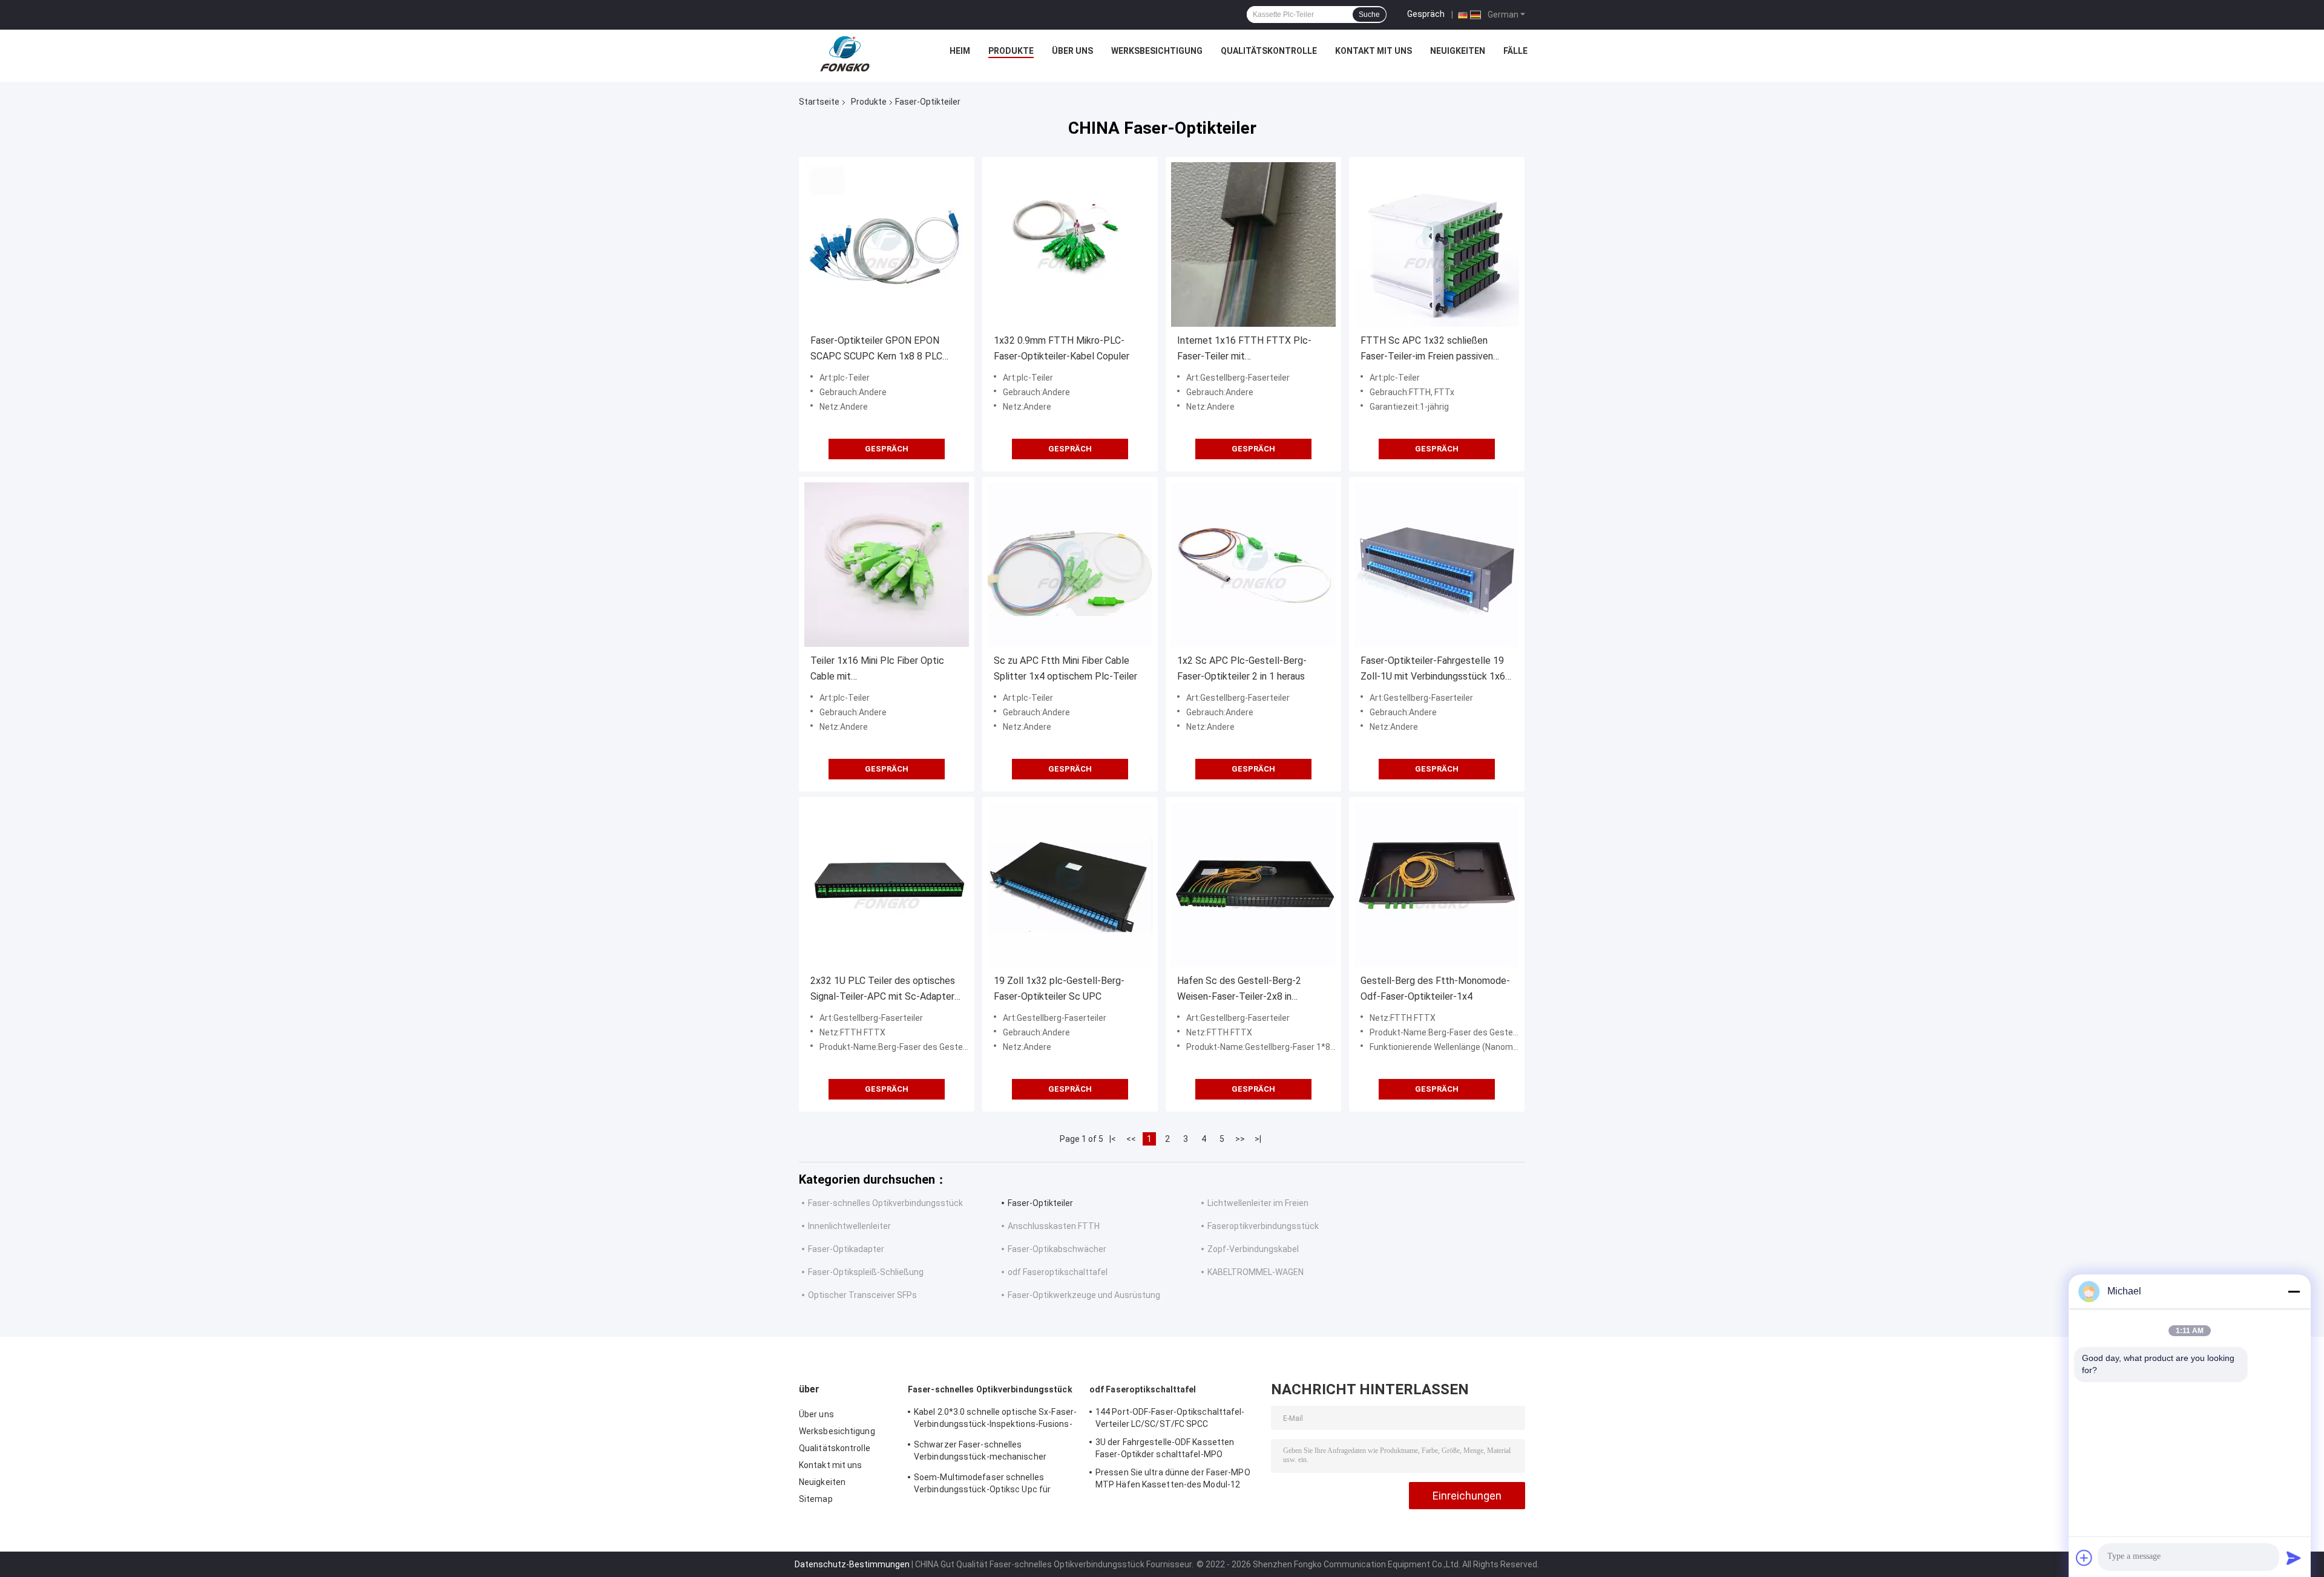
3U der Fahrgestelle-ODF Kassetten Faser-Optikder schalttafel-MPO (1165, 1448)
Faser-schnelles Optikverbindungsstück (885, 1203)
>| (1258, 1139)
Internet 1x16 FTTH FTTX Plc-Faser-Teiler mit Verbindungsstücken (1244, 349)
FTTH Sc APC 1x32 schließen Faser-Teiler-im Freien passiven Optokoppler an (1427, 349)
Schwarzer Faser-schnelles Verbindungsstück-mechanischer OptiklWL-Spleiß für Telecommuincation (993, 1452)
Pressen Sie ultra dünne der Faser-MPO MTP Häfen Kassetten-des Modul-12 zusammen (1173, 1480)
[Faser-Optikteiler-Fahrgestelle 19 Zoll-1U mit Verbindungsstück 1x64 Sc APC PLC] (1437, 565)
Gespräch (1426, 14)
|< (1113, 1139)
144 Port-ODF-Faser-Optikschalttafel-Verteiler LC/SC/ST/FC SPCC (1170, 1418)
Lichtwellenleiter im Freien (1258, 1203)
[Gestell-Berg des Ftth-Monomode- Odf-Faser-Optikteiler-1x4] (1437, 885)
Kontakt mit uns (1374, 51)
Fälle (1515, 51)
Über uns (1072, 51)
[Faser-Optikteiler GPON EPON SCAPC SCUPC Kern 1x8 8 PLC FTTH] (887, 244)
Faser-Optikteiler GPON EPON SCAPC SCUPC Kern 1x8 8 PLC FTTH (876, 349)
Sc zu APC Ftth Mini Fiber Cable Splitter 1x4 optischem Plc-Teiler (1065, 668)
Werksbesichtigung (1157, 51)
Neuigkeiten (1458, 51)
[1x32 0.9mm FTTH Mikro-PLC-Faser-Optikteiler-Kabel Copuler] (1070, 244)
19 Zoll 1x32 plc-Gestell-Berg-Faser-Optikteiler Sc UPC (1059, 988)
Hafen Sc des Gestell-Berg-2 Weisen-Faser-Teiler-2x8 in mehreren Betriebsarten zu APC (1244, 990)
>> (1240, 1139)
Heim (960, 51)
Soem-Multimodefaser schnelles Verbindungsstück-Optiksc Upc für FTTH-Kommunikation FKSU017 (982, 1485)
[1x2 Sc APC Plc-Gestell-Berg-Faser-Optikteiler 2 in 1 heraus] (1253, 565)
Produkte (1011, 51)
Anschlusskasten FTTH (1054, 1226)
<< (1131, 1139)
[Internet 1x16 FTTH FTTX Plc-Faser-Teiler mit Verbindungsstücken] (1253, 244)
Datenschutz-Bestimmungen (852, 1564)
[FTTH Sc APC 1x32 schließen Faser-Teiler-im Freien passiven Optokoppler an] (1437, 244)
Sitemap (816, 1499)
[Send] (2294, 1558)
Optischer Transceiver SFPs (862, 1295)
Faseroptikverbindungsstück (1263, 1226)
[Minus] (2294, 1291)
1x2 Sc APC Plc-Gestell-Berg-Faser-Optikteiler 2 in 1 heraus (1242, 668)
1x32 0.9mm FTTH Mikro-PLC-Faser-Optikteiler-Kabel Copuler (1062, 348)
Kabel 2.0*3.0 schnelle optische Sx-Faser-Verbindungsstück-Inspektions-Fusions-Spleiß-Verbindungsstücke (995, 1420)
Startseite (819, 102)
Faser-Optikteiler (1040, 1203)
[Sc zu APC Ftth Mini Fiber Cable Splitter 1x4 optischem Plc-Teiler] (1070, 565)
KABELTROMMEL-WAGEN (1256, 1272)
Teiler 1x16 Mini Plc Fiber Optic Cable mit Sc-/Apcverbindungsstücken (877, 670)
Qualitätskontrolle (1269, 51)
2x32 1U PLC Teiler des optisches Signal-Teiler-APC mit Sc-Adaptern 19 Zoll (885, 990)
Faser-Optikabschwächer (1057, 1249)
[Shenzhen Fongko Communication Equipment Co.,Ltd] (845, 54)
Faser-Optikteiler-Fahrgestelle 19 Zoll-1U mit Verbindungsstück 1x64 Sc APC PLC (1436, 670)
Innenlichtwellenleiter (849, 1226)
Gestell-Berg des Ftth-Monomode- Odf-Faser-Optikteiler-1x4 (1435, 988)
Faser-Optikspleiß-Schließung (866, 1272)
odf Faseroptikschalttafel (1058, 1272)
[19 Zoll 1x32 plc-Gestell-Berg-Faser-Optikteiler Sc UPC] (1070, 885)
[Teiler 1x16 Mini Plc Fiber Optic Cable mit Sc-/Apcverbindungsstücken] (887, 565)
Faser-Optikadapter (846, 1249)
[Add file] (2084, 1558)
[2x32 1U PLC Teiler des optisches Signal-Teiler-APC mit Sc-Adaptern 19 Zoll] (887, 885)
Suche (1369, 15)
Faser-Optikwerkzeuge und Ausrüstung (1084, 1295)
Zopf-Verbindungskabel (1253, 1249)
